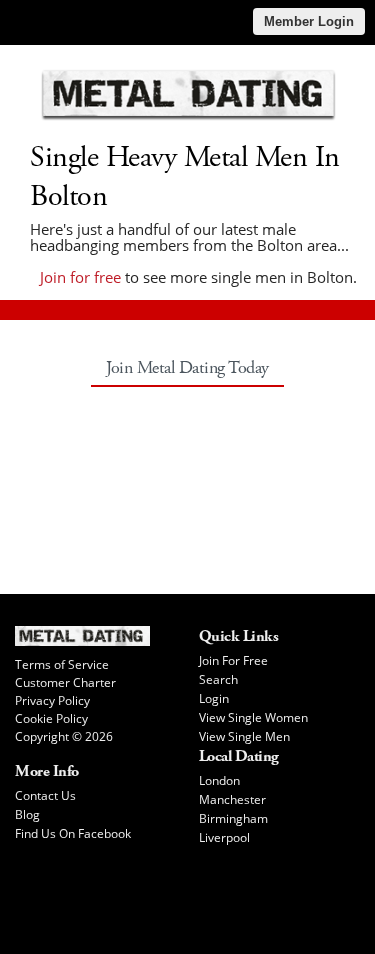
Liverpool (224, 837)
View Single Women (253, 717)
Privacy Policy (52, 700)
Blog (27, 814)
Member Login (309, 21)
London (219, 780)
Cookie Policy (51, 718)
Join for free (80, 277)
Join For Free (233, 660)
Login (214, 698)
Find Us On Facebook (73, 833)
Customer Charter (65, 682)
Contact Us (45, 795)
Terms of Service (62, 664)
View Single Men (244, 736)
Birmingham (233, 818)
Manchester (232, 799)
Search (218, 679)
